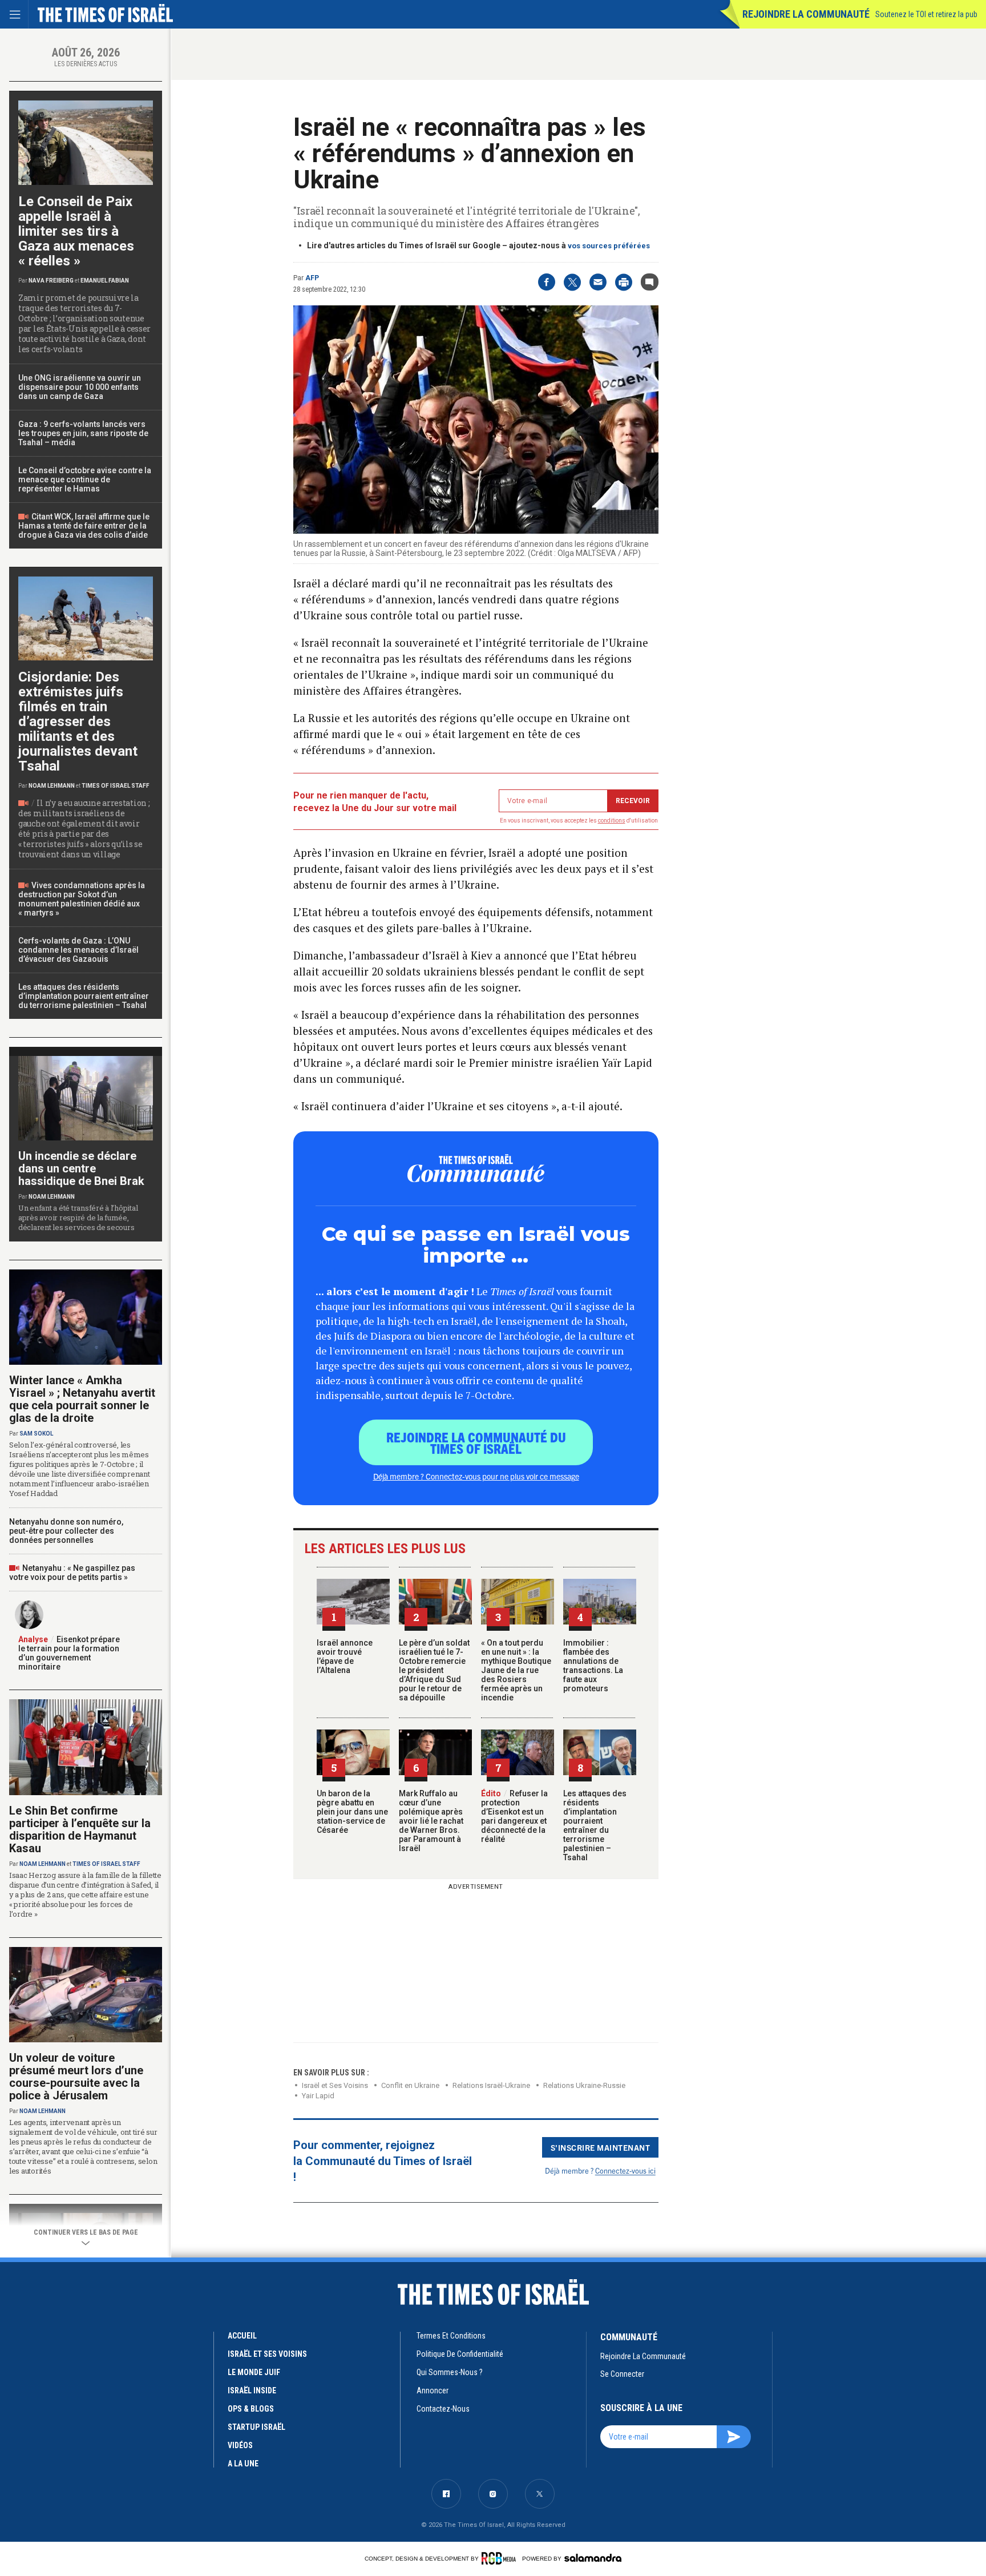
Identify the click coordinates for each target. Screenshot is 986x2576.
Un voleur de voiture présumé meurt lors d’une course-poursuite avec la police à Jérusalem (76, 2077)
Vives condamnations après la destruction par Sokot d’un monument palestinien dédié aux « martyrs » (82, 899)
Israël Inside (252, 2390)
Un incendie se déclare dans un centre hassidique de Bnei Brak (81, 1168)
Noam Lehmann (52, 786)
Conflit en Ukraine (410, 2085)
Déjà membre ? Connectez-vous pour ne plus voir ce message (476, 1476)
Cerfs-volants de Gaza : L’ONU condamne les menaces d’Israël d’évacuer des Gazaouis (78, 950)
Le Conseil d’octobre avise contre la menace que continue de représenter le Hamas (85, 479)
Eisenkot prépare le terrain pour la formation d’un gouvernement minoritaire (69, 1653)
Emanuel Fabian (105, 281)
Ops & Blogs (251, 2409)
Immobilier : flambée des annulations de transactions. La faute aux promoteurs (593, 1666)
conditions (612, 821)
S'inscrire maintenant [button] (601, 2147)
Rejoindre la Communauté (806, 14)
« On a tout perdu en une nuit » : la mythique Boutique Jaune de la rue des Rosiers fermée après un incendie (516, 1670)
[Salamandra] (593, 2558)
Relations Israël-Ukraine (491, 2085)
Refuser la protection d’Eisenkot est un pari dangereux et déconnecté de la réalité (514, 1816)
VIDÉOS (240, 2445)
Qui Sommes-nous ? (450, 2372)
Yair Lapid (318, 2096)
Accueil (242, 2336)
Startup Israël (256, 2427)
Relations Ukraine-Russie (584, 2085)
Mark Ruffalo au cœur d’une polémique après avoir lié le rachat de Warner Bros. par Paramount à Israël (431, 1821)
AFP (312, 278)
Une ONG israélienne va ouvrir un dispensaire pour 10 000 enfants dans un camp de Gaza (80, 387)
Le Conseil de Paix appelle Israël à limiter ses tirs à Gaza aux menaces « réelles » (76, 231)
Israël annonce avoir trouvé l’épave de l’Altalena (345, 1656)
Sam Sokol (36, 1434)
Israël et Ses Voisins (335, 2085)
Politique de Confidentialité (460, 2354)
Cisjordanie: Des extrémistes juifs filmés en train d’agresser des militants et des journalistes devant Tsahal (78, 721)
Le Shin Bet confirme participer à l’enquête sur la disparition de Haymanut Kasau (80, 1829)
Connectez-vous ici (625, 2170)
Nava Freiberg (51, 281)
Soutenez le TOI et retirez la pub (926, 14)
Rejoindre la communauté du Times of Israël (476, 1442)
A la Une (243, 2464)
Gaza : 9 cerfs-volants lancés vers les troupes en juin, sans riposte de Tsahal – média (83, 433)
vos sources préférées (609, 246)
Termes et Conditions (451, 2336)
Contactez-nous (443, 2409)
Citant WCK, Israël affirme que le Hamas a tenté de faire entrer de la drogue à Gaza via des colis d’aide (84, 526)
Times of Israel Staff (116, 786)
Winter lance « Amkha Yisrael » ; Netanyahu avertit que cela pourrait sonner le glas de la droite (82, 1399)
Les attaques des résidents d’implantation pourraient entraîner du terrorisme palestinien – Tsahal (595, 1825)
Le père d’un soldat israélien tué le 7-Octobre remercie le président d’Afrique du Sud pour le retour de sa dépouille (434, 1670)
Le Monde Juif (254, 2372)
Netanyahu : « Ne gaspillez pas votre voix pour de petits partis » (72, 1573)
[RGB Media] (501, 2558)
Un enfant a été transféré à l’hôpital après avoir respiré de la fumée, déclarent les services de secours (78, 1218)
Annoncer (433, 2390)
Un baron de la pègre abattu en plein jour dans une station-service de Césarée (352, 1812)
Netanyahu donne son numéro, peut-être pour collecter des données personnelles (66, 1531)
